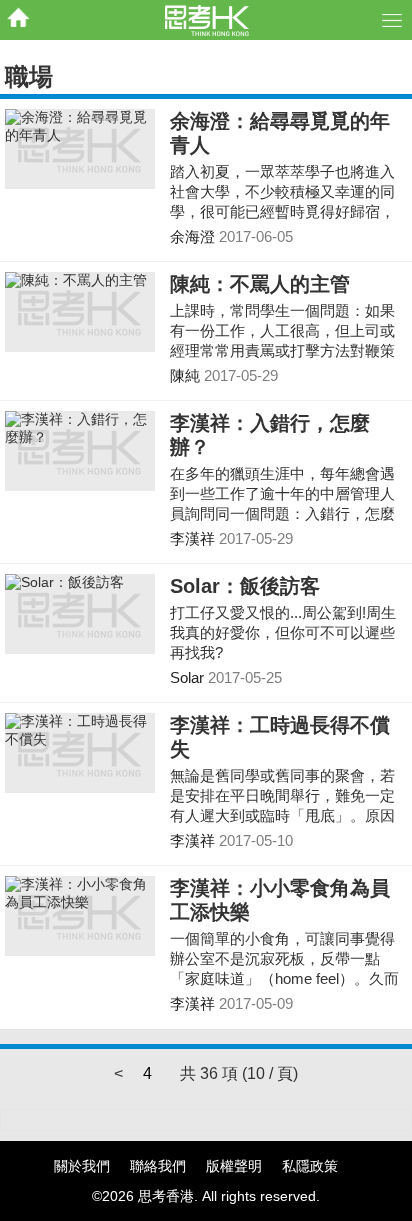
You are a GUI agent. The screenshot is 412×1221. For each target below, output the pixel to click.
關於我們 (82, 1166)
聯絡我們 (158, 1166)
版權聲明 (234, 1166)
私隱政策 (310, 1166)
